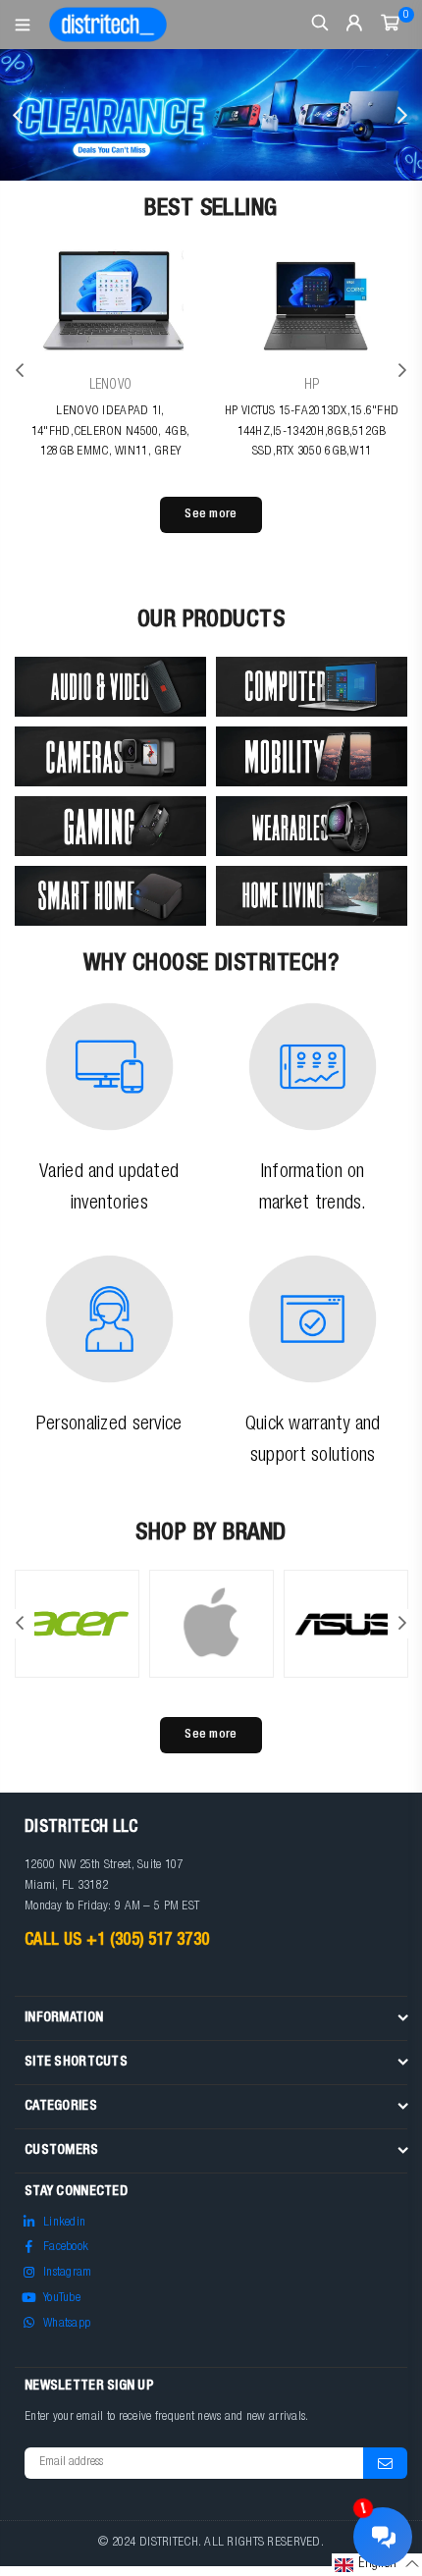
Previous (20, 115)
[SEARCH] (320, 25)
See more (211, 515)
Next (402, 115)
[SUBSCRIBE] (385, 2463)
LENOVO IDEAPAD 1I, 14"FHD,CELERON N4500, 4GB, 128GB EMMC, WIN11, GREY (110, 432)
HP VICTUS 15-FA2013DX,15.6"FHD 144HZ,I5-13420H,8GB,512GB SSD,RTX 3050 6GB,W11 (312, 432)
